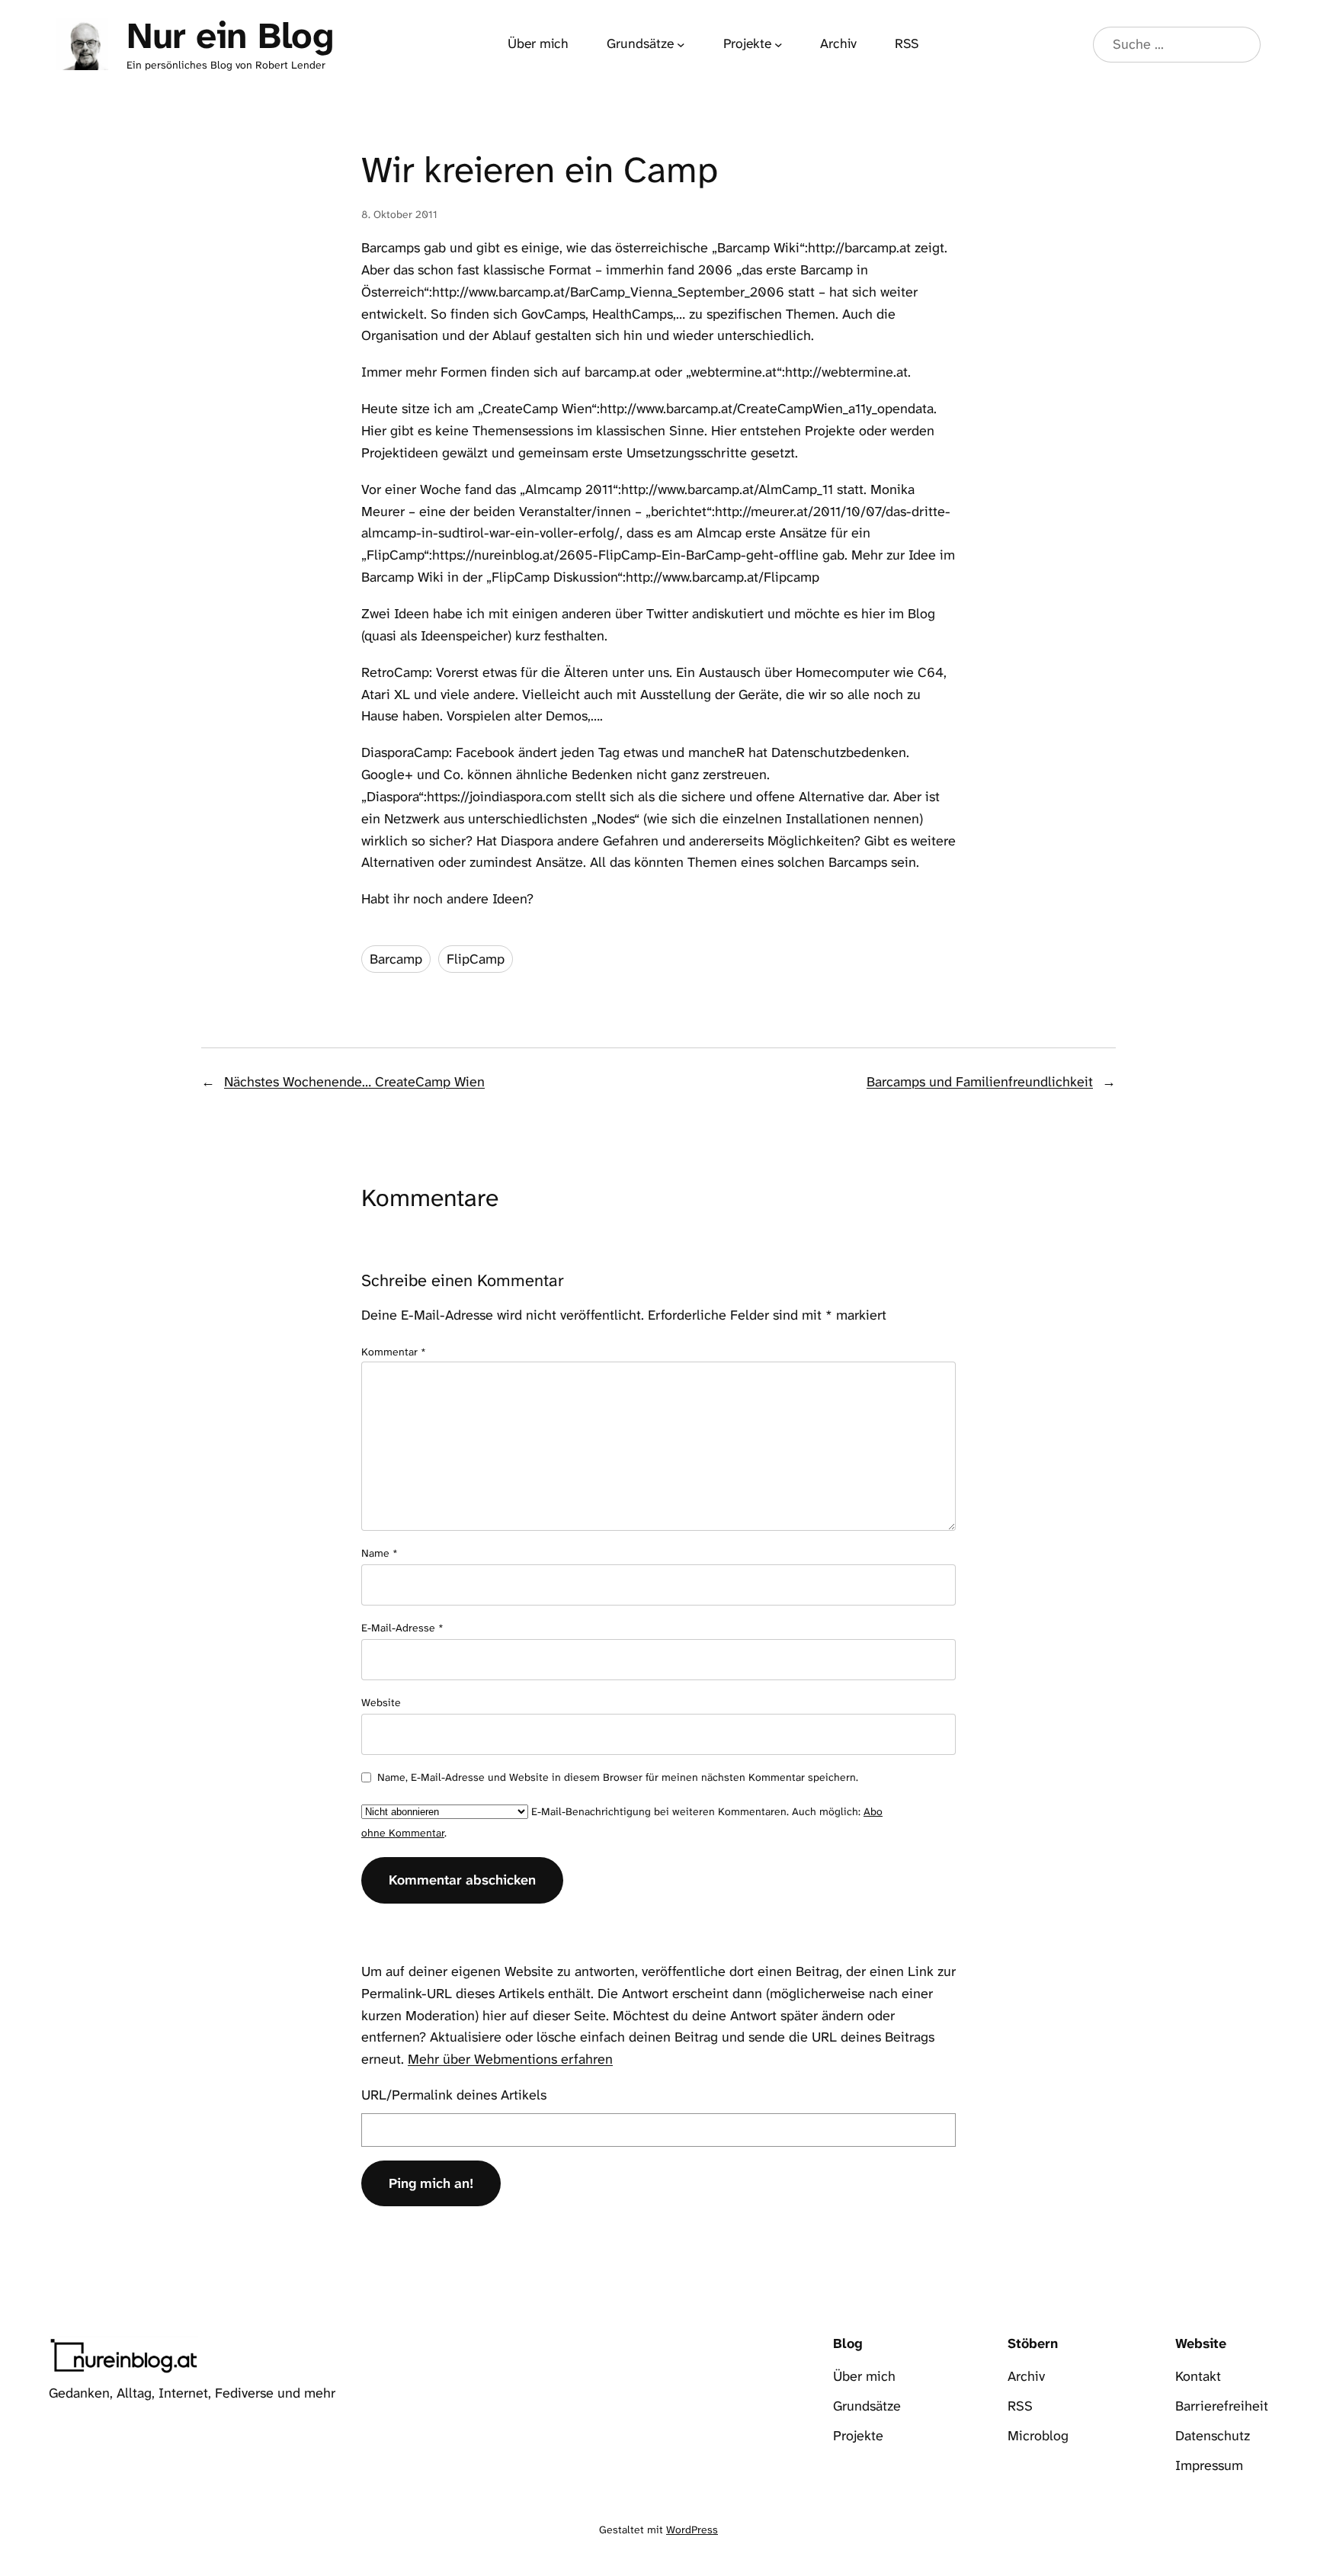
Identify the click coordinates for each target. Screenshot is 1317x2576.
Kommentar (394, 1352)
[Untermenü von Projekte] (779, 45)
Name (380, 1553)
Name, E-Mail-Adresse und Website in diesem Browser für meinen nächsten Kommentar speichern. (618, 1777)
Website (381, 1702)
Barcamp (396, 959)
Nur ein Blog (230, 36)
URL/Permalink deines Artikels (454, 2095)
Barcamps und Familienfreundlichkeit (980, 1082)
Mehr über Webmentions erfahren (510, 2059)
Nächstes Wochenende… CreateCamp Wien (354, 1082)
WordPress (692, 2529)
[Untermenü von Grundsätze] (681, 45)
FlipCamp (476, 959)
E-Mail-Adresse (402, 1628)
